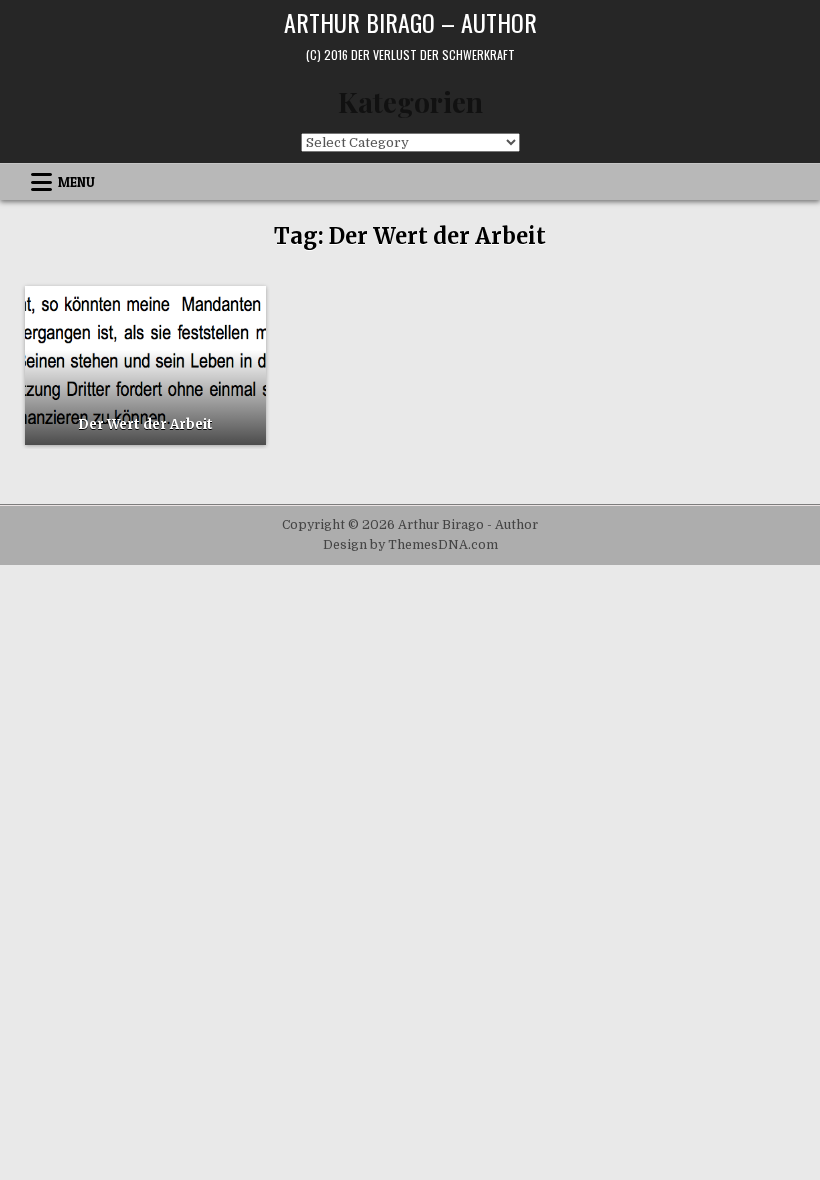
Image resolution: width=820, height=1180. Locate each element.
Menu (76, 182)
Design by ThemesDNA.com (410, 545)
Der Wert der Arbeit (145, 424)
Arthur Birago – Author (410, 22)
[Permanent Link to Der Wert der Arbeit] (145, 365)
